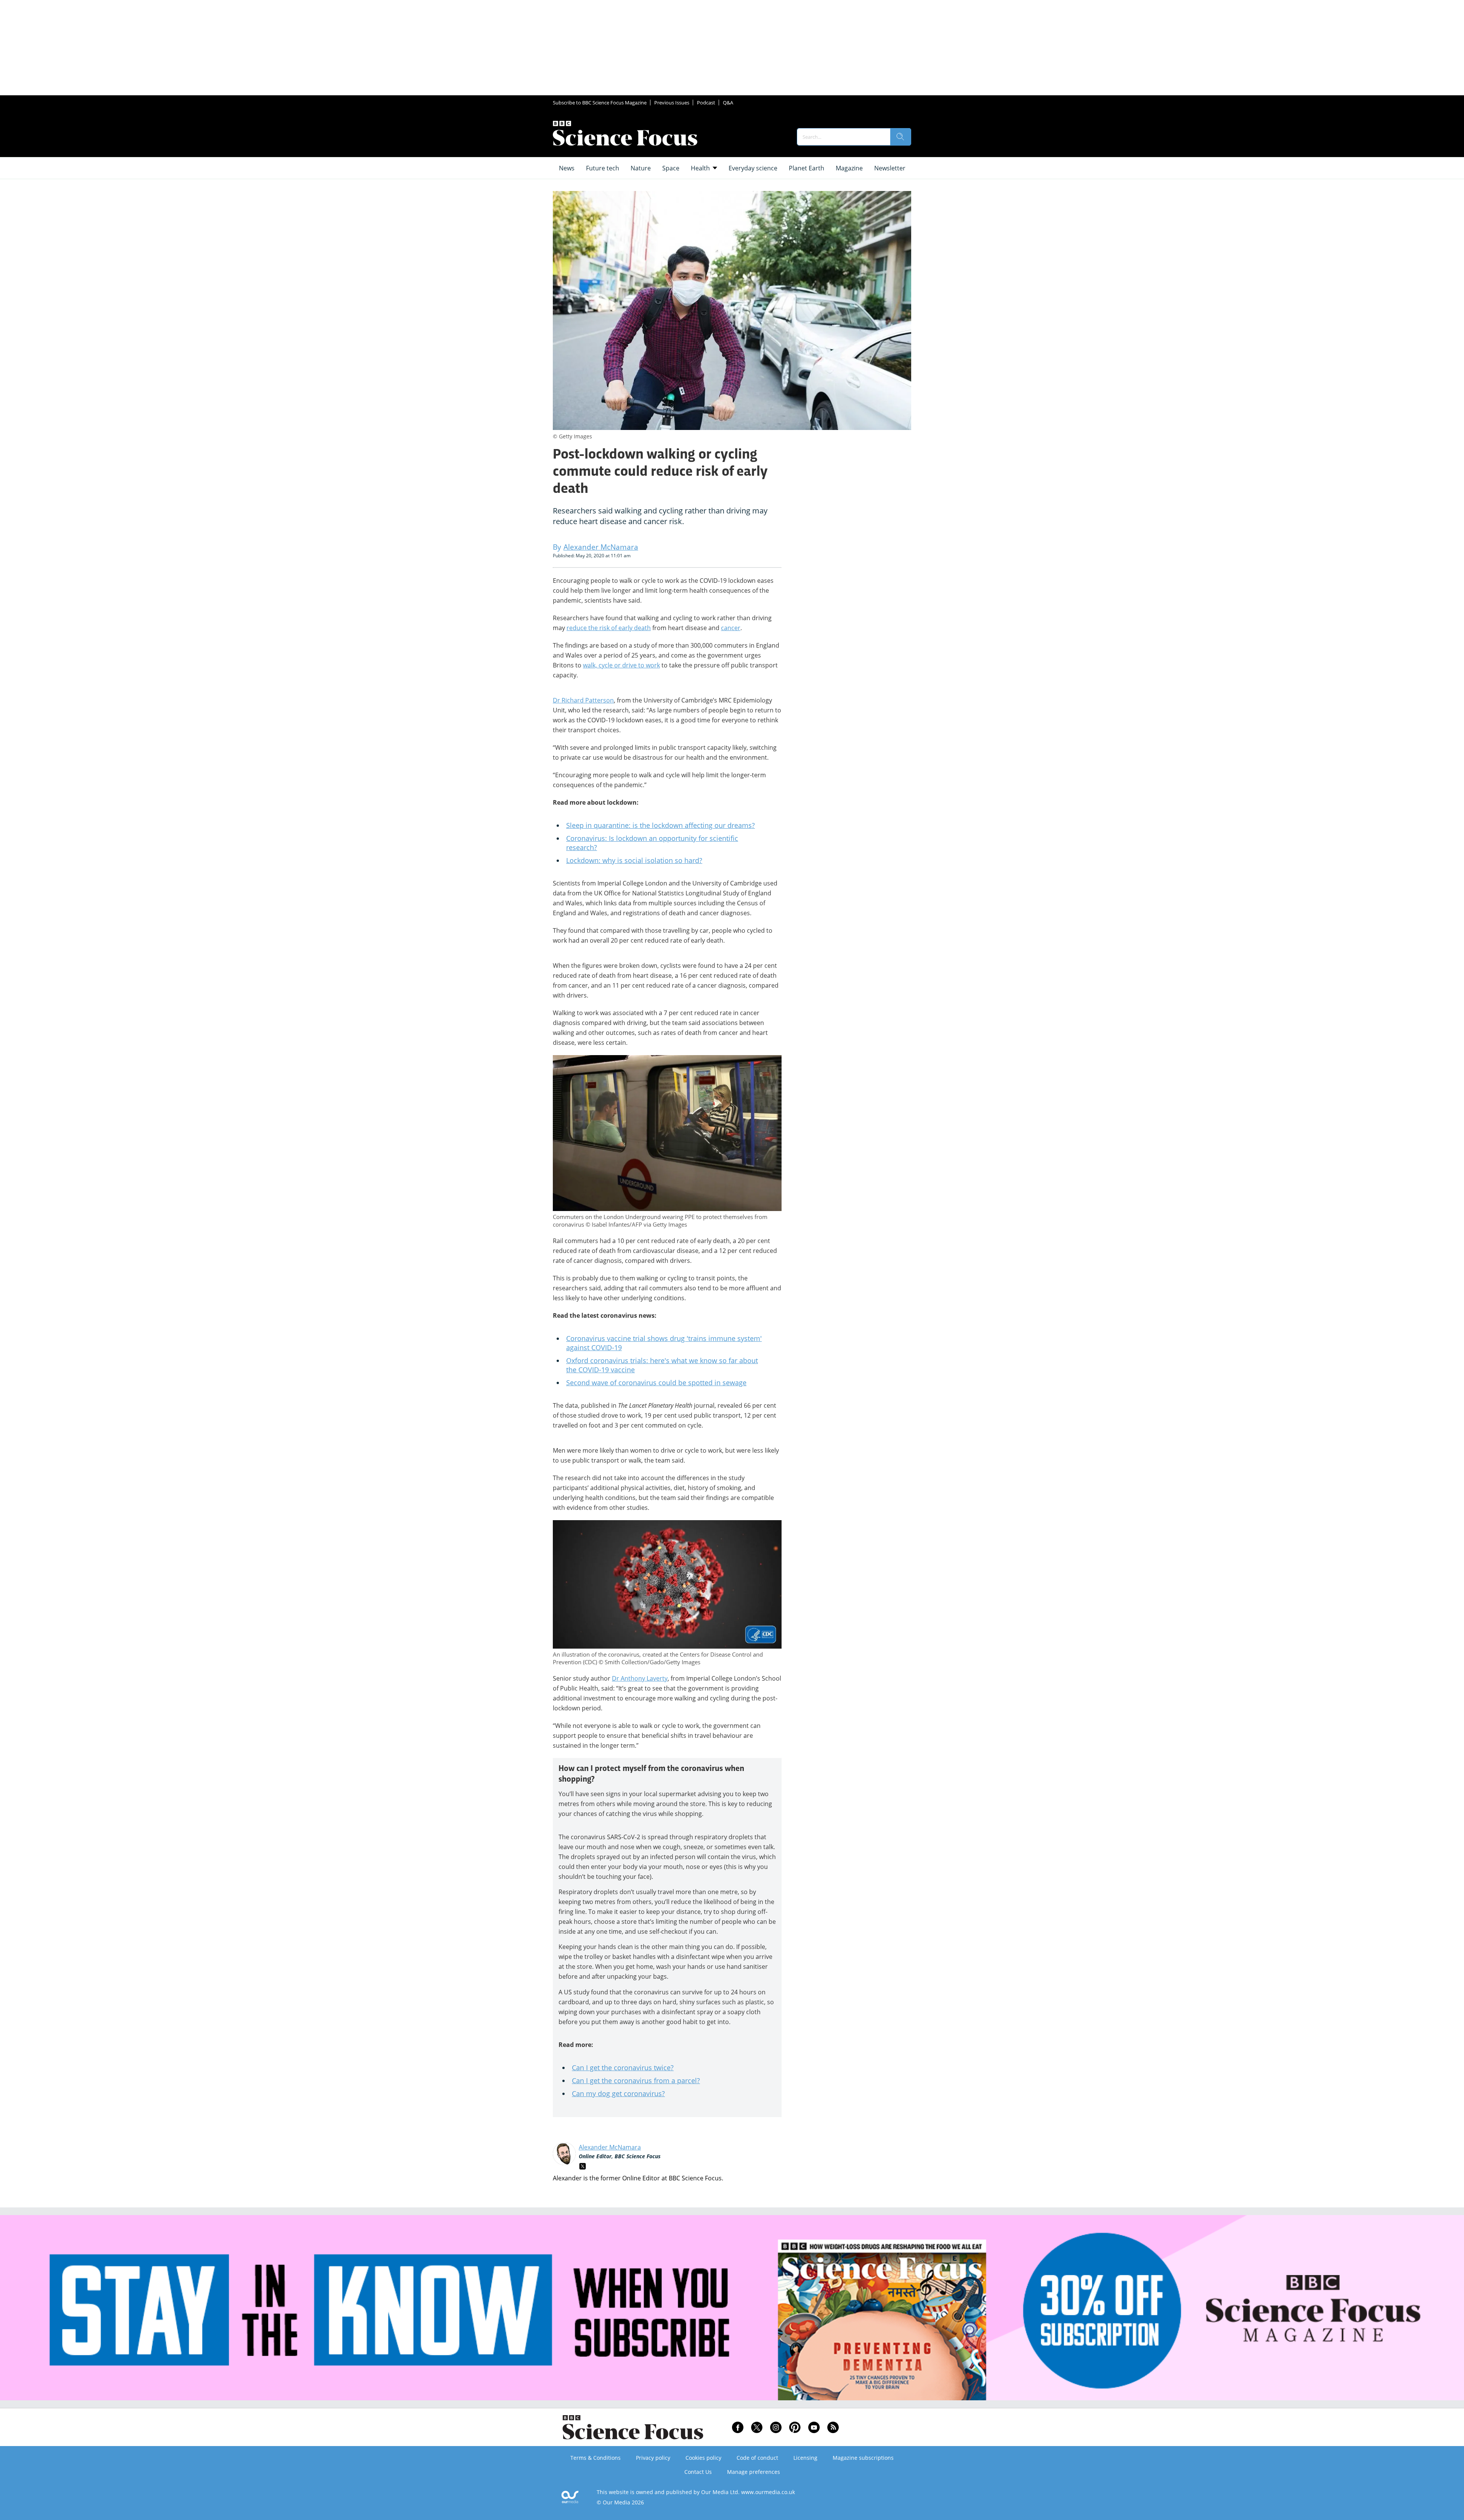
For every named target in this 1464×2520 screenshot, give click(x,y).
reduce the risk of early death (609, 628)
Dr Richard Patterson (583, 700)
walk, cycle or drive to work (621, 665)
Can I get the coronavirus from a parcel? (636, 2080)
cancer (731, 628)
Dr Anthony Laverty (640, 1678)
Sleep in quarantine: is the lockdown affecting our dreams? (661, 825)
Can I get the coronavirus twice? (623, 2068)
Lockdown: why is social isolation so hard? (634, 860)
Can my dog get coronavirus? (618, 2093)
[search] (901, 137)
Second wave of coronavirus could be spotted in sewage (656, 1383)
